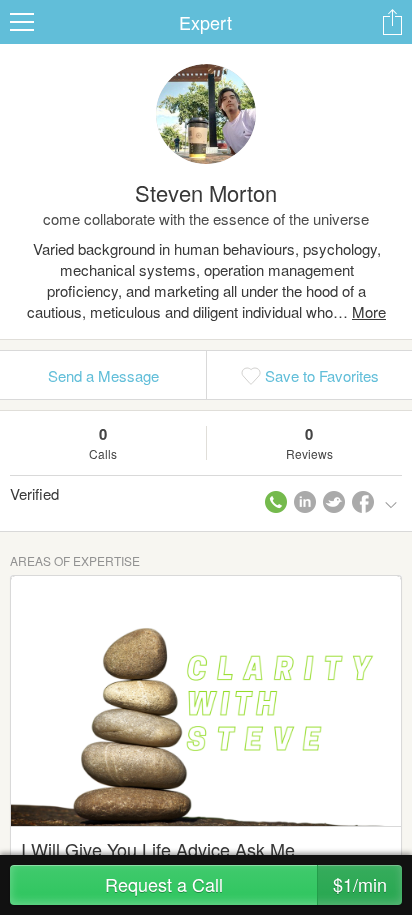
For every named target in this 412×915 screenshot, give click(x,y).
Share (392, 22)
